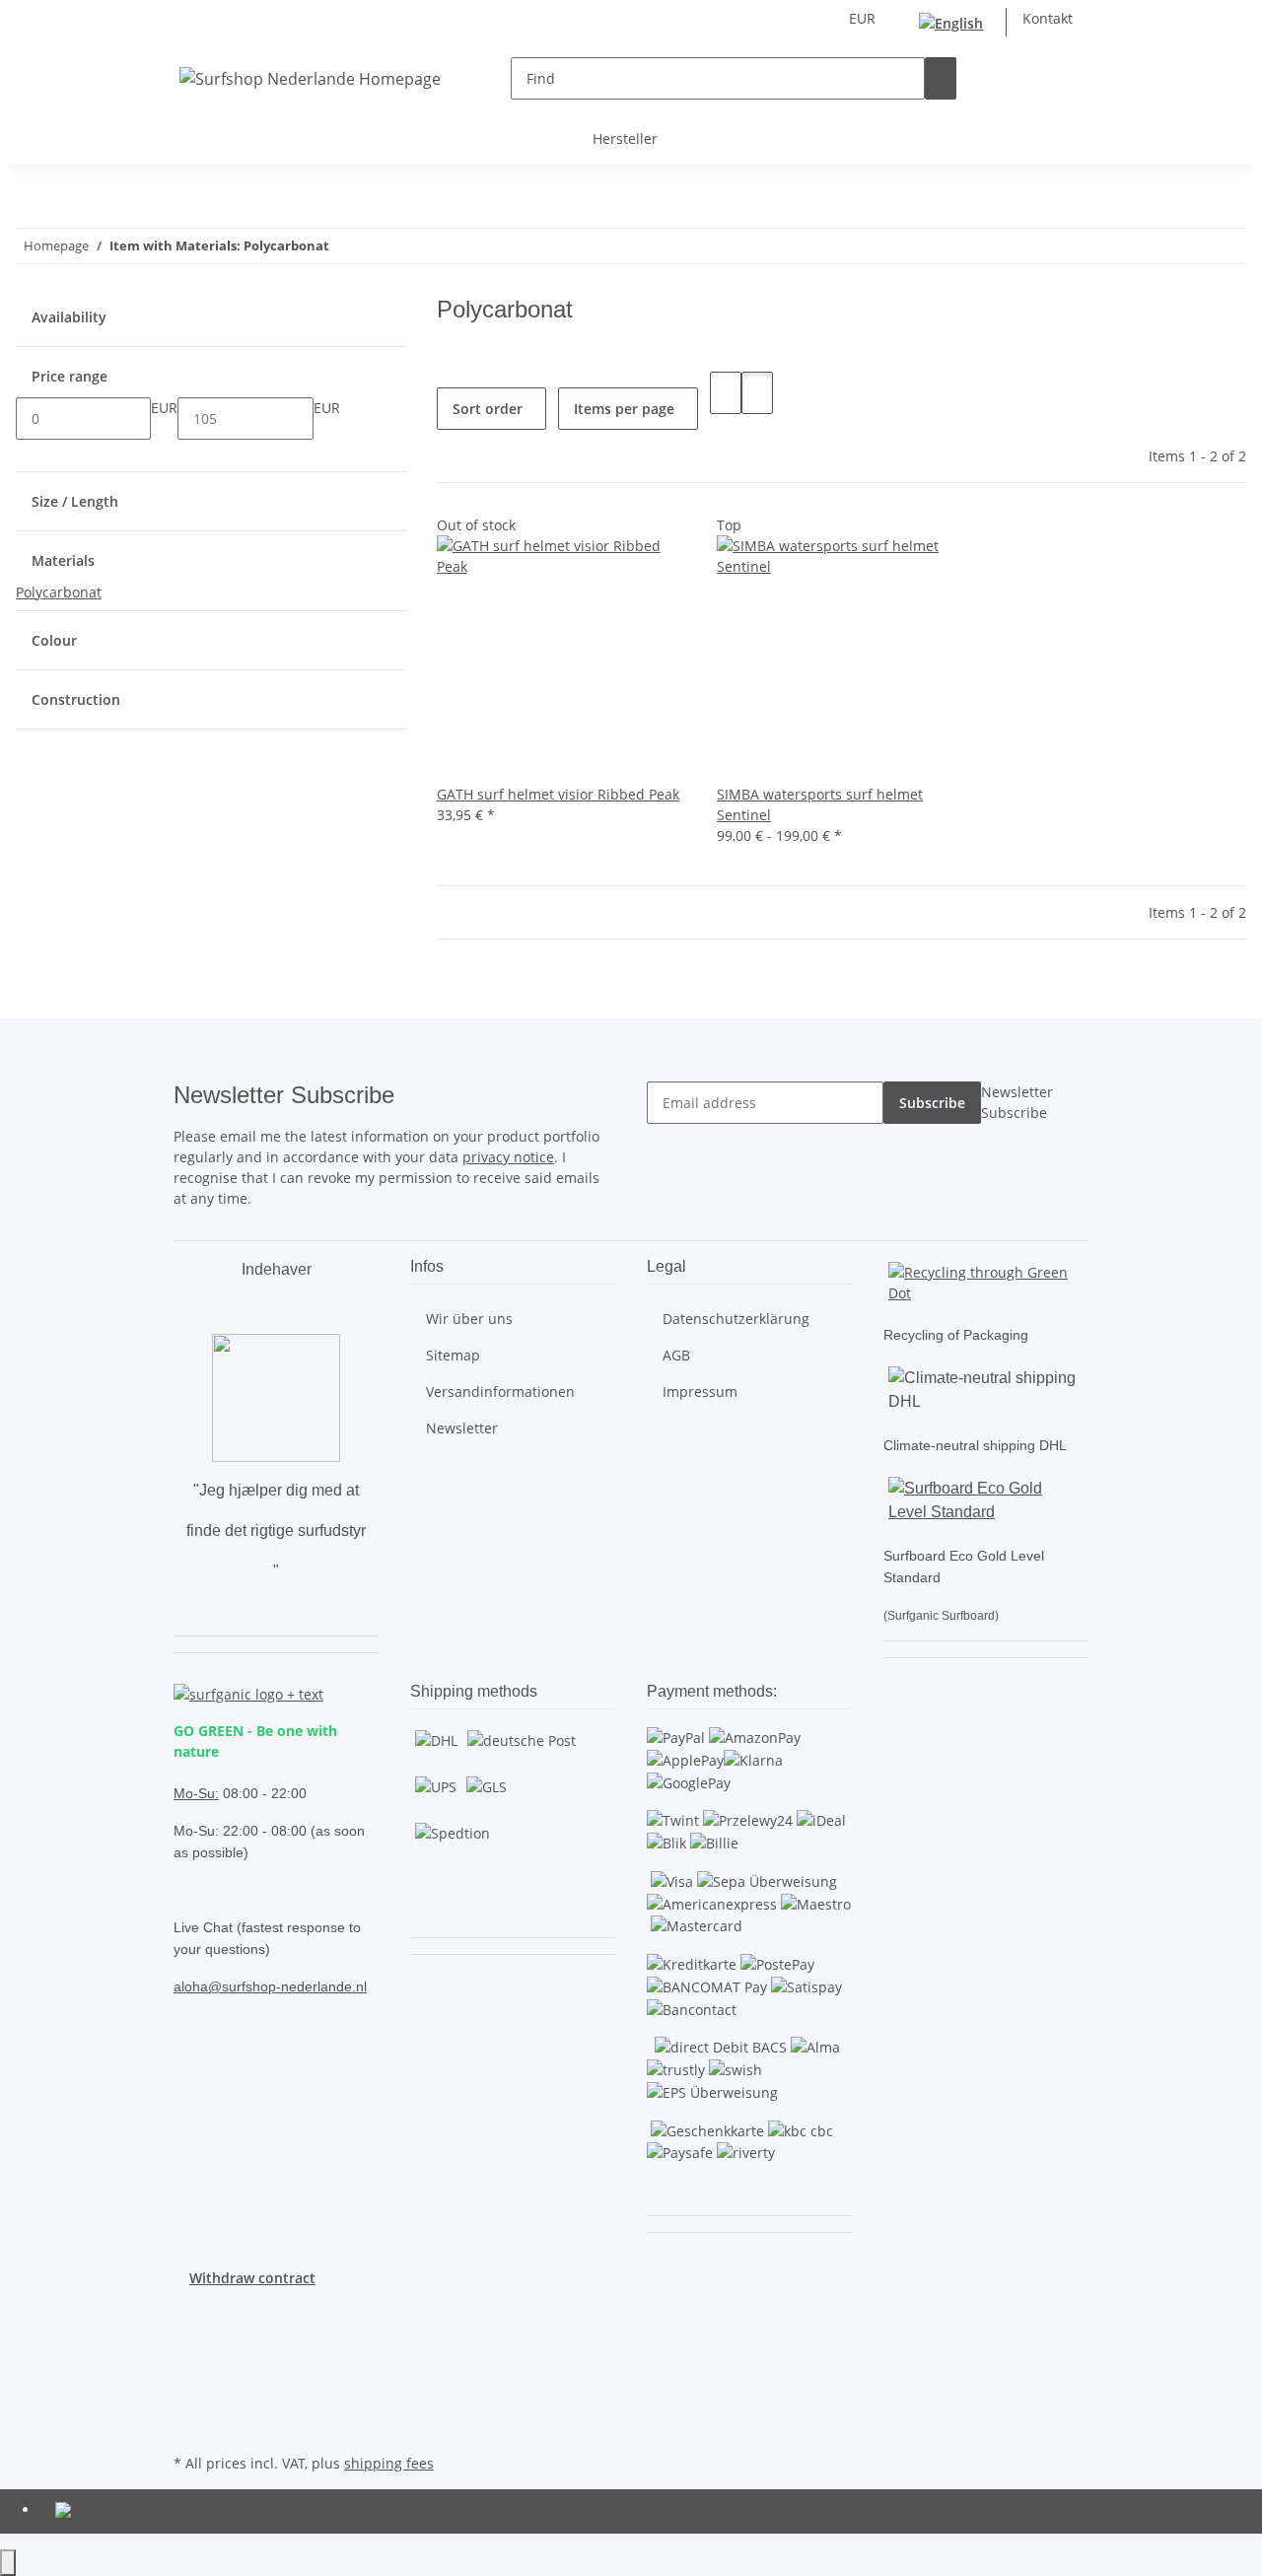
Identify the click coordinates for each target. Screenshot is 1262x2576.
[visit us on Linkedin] (189, 2426)
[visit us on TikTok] (189, 2403)
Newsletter (462, 1428)
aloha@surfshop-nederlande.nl (270, 1986)
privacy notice (508, 1157)
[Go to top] (8, 2563)
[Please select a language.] (955, 22)
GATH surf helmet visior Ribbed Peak (558, 794)
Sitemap (453, 1355)
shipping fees (389, 2463)
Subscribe (932, 1103)
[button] (1041, 78)
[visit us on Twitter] (189, 2334)
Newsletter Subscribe (1017, 1102)
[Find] (941, 78)
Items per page (624, 409)
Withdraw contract (252, 2278)
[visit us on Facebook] (189, 2312)
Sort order (488, 409)
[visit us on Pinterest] (189, 2357)
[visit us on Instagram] (189, 2380)
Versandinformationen (500, 1392)
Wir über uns (469, 1319)
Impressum (700, 1392)
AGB (676, 1355)
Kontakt (1048, 18)
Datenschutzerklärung (736, 1319)
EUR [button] (864, 18)
